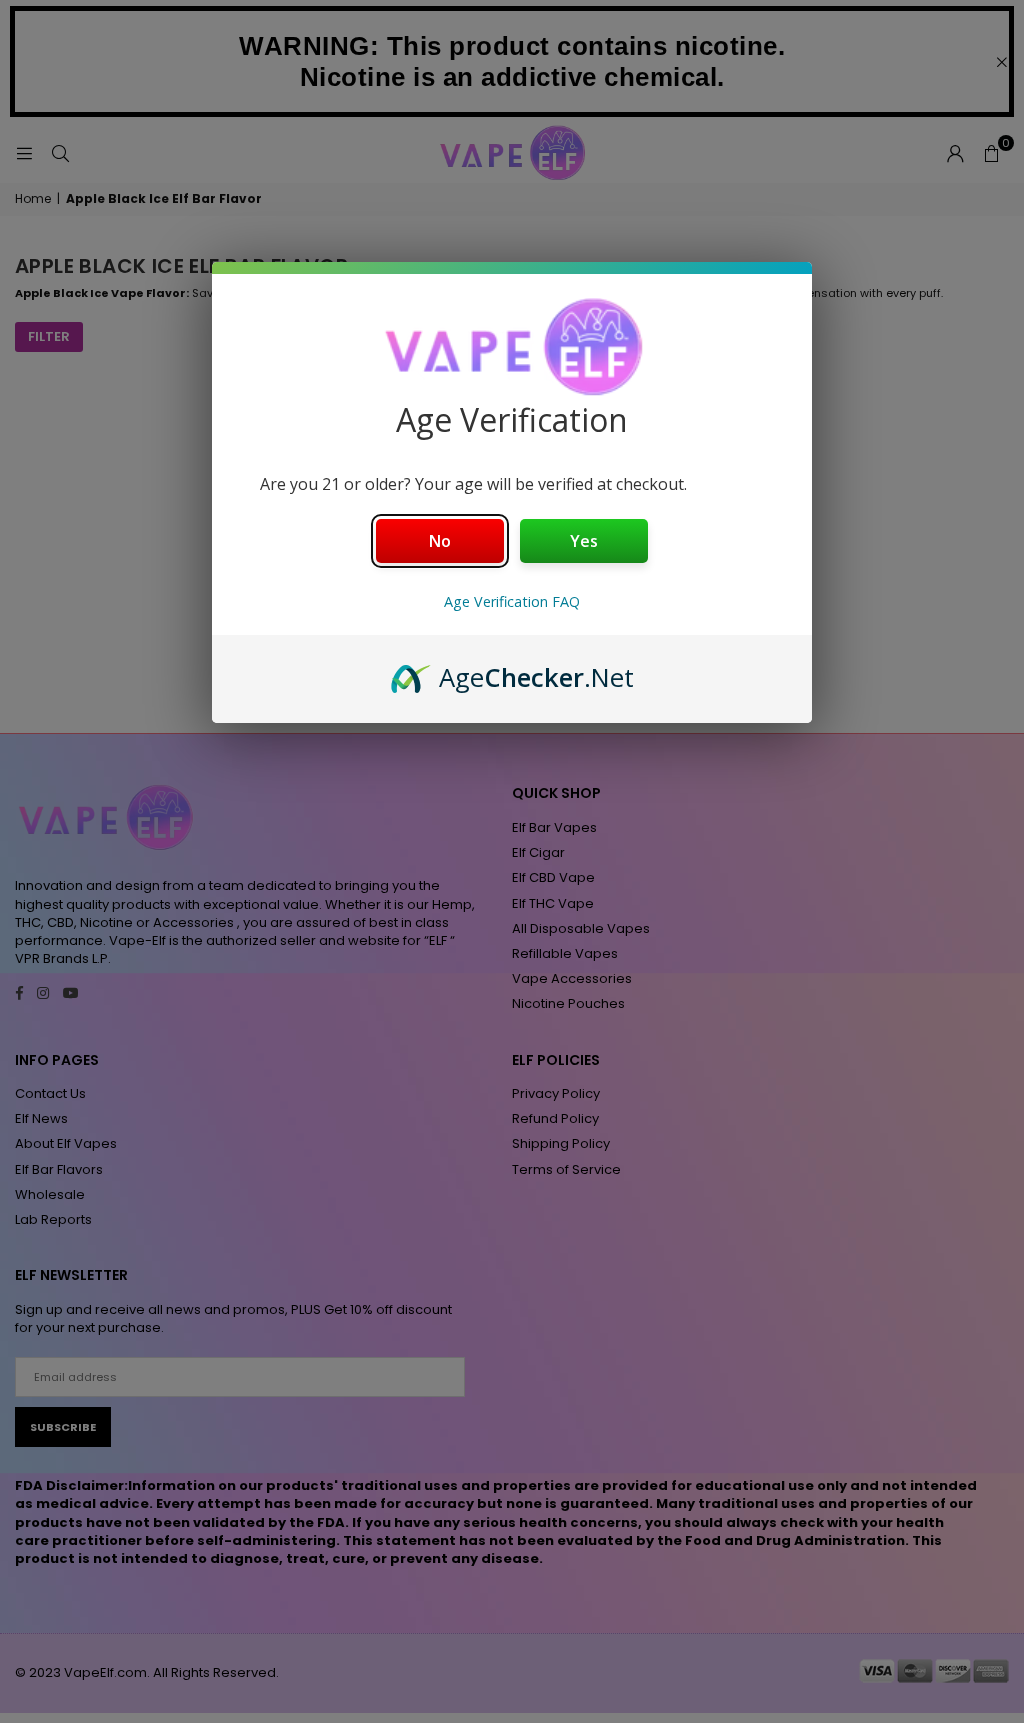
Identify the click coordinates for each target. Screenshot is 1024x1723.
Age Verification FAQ (512, 601)
